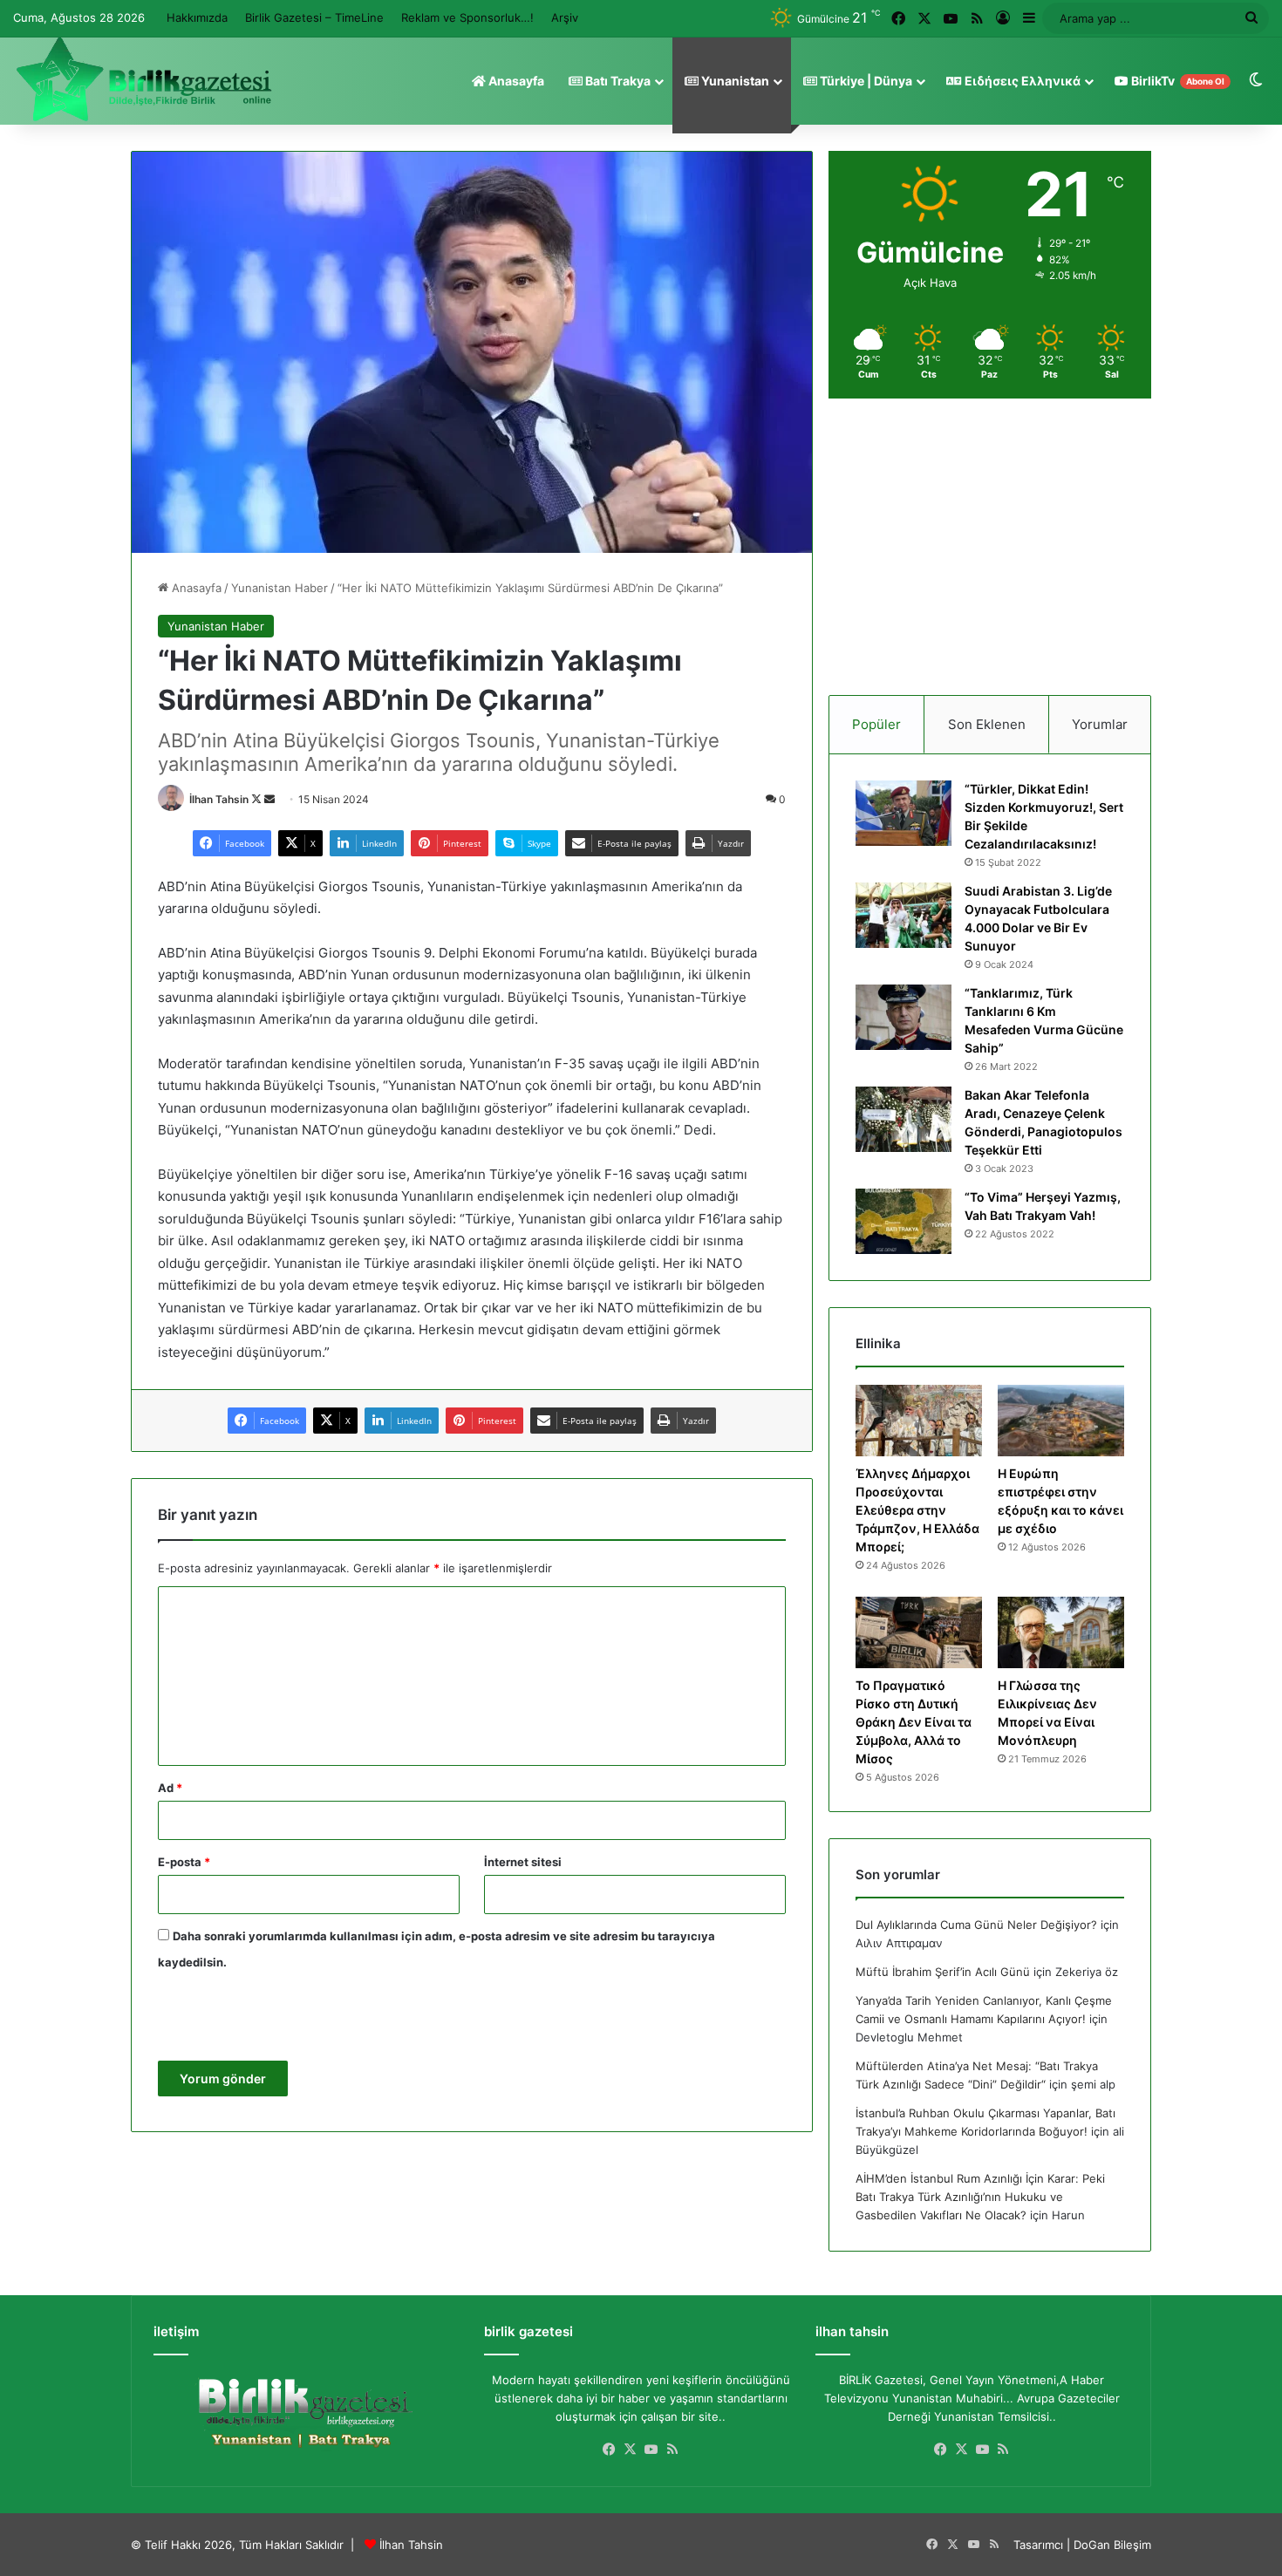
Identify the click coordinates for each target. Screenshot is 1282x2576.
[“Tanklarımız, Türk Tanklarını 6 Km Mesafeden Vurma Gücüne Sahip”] (904, 1017)
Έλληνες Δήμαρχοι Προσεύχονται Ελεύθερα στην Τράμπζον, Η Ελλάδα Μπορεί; (917, 1510)
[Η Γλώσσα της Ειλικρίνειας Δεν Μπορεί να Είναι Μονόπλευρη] (1061, 1632)
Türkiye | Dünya (865, 81)
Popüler (876, 724)
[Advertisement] (990, 547)
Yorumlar (1100, 724)
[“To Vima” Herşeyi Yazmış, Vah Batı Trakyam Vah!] (904, 1221)
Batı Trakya (617, 81)
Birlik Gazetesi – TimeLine (314, 17)
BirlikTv (1176, 81)
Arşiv (565, 17)
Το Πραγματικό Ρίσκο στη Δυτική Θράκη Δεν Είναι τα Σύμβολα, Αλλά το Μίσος (914, 1722)
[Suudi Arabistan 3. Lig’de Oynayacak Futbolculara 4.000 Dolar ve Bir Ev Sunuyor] (904, 915)
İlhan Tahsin (219, 799)
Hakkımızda (197, 17)
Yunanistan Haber (280, 588)
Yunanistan (734, 81)
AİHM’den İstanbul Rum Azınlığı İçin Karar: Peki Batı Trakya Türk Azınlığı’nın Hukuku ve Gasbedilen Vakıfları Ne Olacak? (980, 2197)
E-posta (184, 1862)
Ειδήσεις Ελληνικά (1021, 81)
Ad (170, 1788)
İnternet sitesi (523, 1862)
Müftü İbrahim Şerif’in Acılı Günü (943, 1972)
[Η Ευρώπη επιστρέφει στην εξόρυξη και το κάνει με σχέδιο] (1061, 1421)
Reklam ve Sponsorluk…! (467, 17)
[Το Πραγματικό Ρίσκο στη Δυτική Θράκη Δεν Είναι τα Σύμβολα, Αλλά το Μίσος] (919, 1632)
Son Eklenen (987, 724)
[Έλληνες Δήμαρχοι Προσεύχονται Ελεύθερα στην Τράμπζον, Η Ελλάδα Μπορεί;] (919, 1421)
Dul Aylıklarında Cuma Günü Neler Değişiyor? (976, 1925)
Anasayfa (515, 81)
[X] (631, 2450)
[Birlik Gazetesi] (144, 79)
